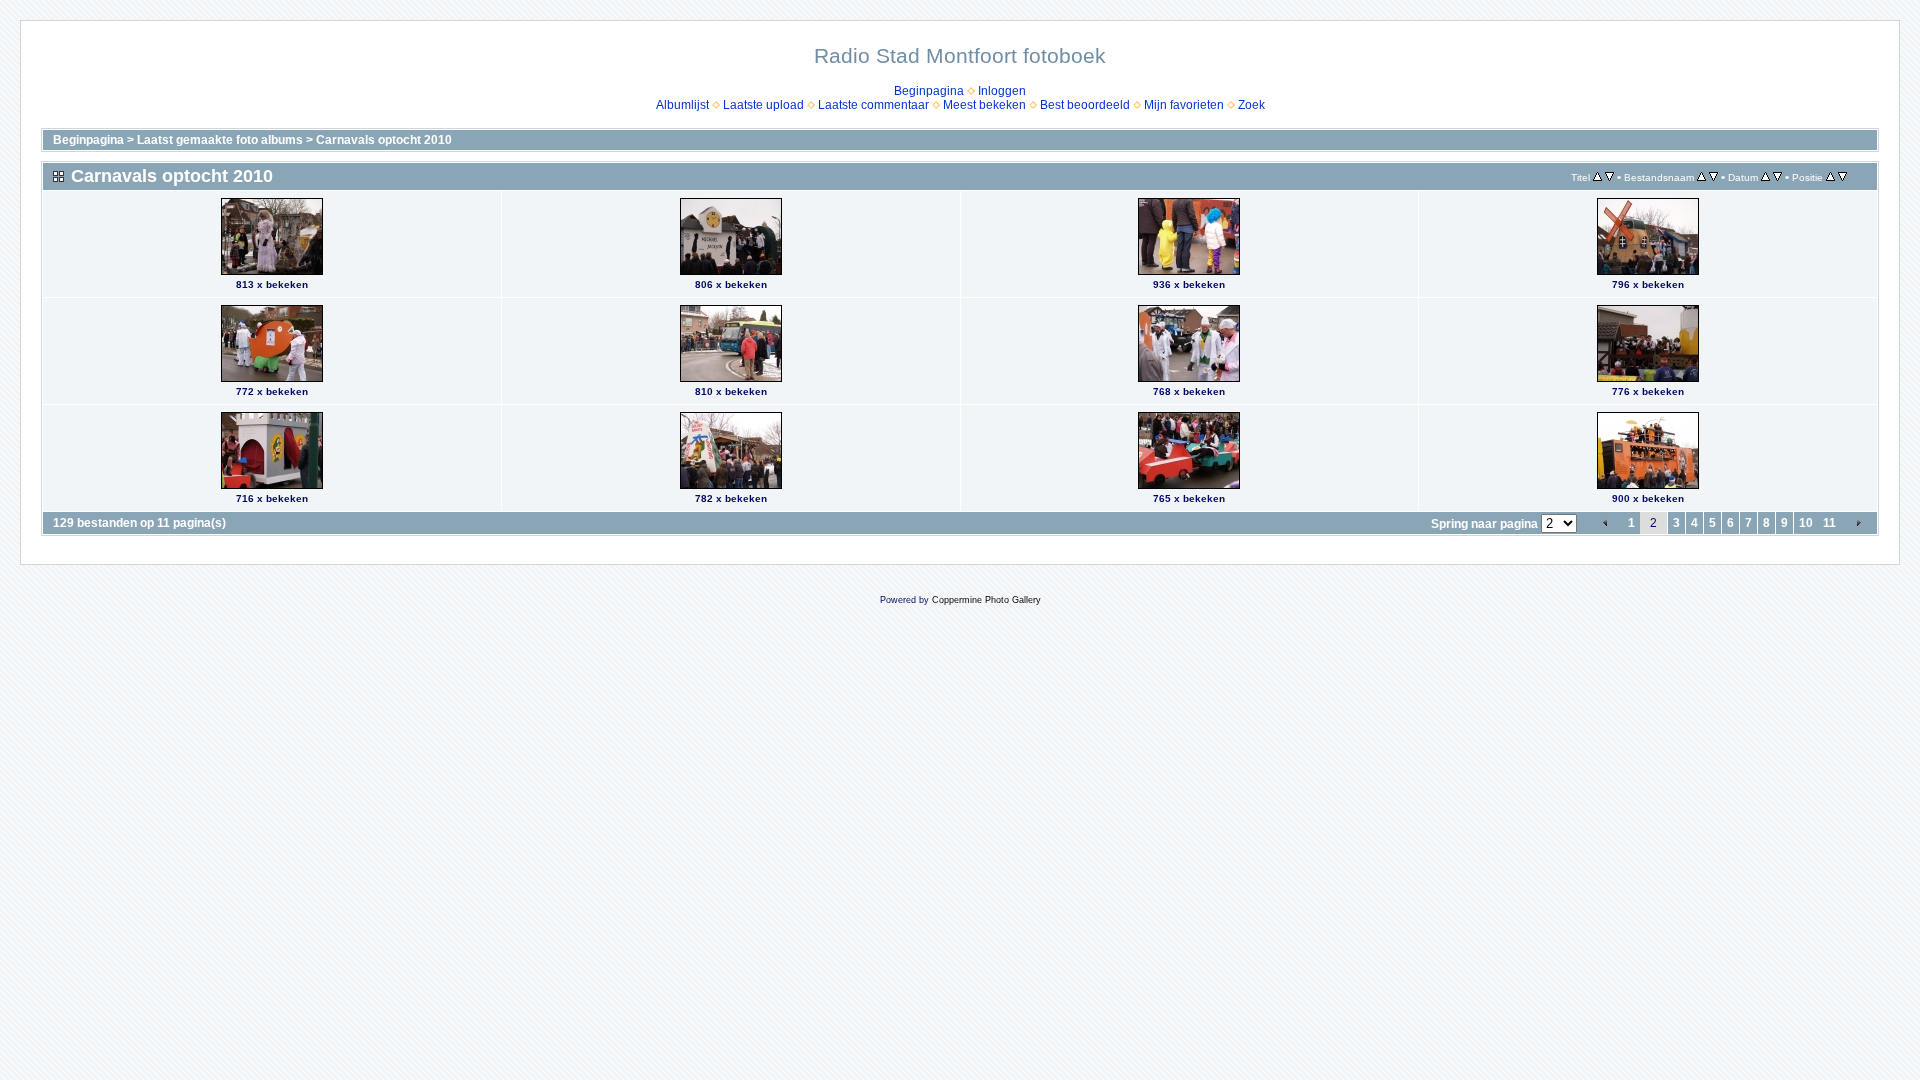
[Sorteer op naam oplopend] (1701, 177)
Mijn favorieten (1184, 105)
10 (1806, 523)
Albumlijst (682, 105)
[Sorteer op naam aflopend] (1713, 177)
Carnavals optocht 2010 (384, 140)
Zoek (1251, 105)
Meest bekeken (984, 105)
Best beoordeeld (1085, 105)
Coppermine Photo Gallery (986, 600)
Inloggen (1002, 91)
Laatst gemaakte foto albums (220, 140)
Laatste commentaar (873, 105)
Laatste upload (763, 105)
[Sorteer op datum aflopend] (1777, 177)
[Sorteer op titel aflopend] (1609, 177)
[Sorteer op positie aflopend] (1842, 177)
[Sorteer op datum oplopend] (1765, 177)
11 (1829, 523)
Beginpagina (929, 91)
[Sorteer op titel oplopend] (1597, 177)
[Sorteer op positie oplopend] (1830, 177)
